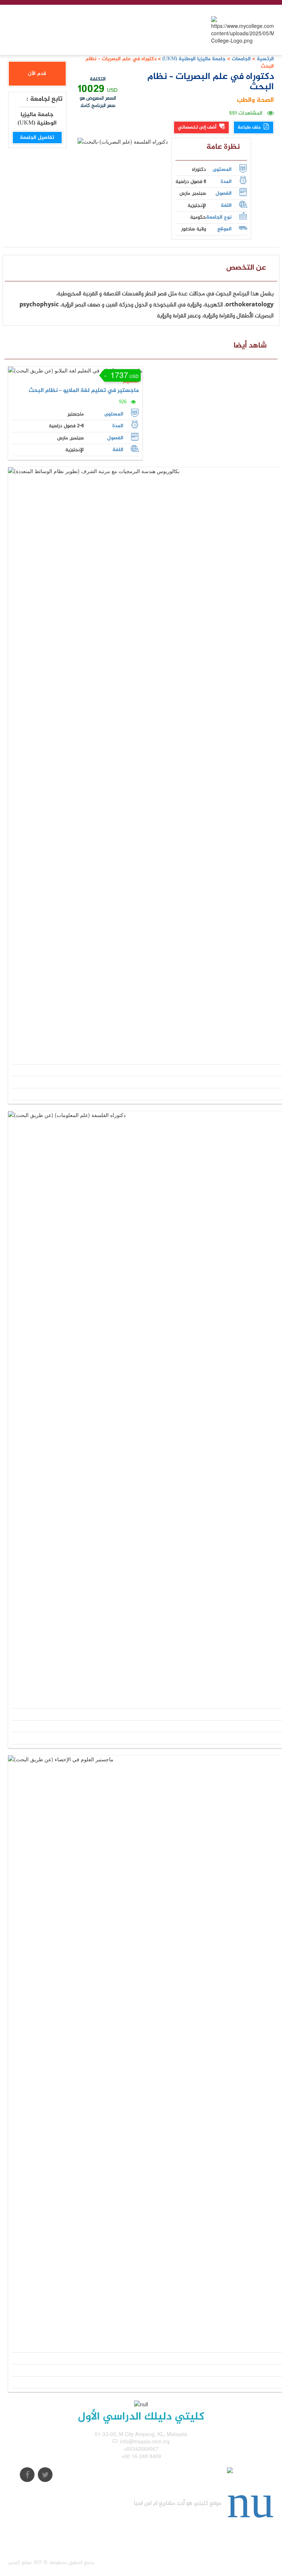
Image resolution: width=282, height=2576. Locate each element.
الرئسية (265, 59)
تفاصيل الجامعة (37, 138)
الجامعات (241, 59)
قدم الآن (37, 74)
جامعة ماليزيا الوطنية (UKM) (193, 59)
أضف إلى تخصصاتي (198, 127)
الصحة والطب (255, 100)
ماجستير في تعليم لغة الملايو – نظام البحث (84, 391)
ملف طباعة (250, 127)
